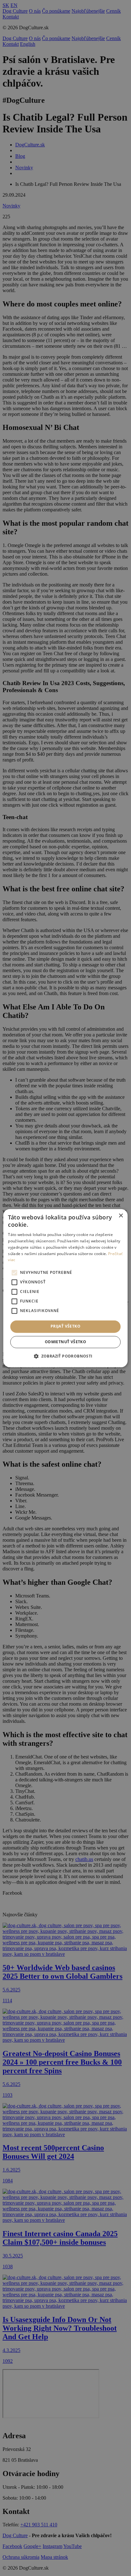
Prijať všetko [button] (65, 1327)
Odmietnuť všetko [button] (65, 1342)
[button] (65, 1356)
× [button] (121, 1216)
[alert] (65, 1288)
